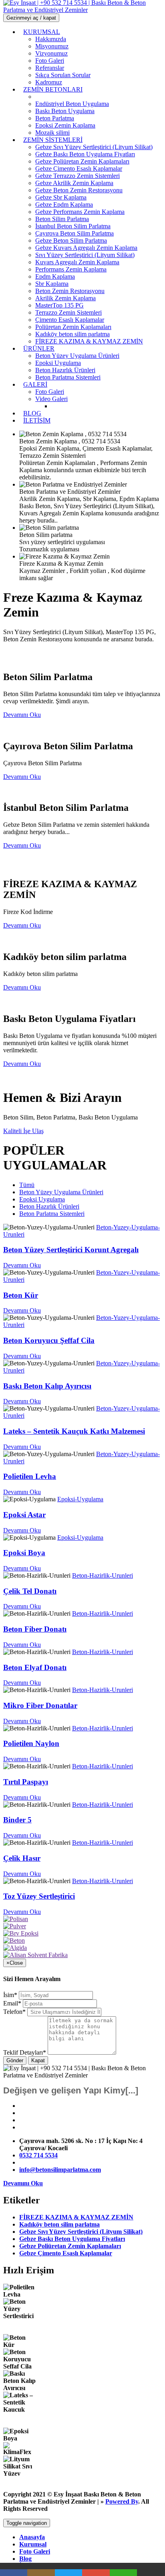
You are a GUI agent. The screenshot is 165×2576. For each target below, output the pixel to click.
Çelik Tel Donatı (30, 1591)
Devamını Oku (22, 1265)
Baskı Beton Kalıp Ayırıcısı (47, 1386)
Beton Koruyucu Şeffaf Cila (49, 1340)
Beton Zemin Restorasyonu (70, 291)
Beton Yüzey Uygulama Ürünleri (77, 356)
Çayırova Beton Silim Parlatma (74, 233)
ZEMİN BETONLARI (53, 89)
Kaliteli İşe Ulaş (23, 1131)
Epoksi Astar (24, 1515)
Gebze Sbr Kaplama (61, 197)
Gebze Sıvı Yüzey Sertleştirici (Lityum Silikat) (94, 147)
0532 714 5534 (38, 2155)
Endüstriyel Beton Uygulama (72, 104)
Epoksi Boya (24, 1553)
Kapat (38, 2060)
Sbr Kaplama (52, 284)
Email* (12, 2003)
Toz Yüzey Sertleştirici (39, 1896)
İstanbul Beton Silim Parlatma (73, 226)
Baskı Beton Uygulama (65, 111)
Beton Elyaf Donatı (35, 1667)
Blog (25, 2559)
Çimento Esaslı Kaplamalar (70, 320)
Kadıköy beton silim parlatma (72, 334)
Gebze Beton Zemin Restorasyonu (79, 190)
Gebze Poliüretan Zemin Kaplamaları (82, 161)
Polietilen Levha (30, 1476)
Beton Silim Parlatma (62, 219)
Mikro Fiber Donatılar (40, 1705)
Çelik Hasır (22, 1858)
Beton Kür (21, 1295)
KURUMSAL (42, 32)
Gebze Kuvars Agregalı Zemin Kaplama (86, 248)
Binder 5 (17, 1820)
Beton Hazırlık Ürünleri (65, 370)
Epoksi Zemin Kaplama (65, 125)
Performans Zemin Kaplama (71, 269)
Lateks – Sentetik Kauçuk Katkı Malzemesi (74, 1431)
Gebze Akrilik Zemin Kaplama (74, 183)
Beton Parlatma (55, 118)
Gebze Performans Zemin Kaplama (80, 212)
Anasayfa (32, 2537)
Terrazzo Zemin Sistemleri (68, 312)
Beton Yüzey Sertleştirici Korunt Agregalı (71, 1250)
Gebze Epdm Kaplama (64, 205)
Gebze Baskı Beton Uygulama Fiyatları (85, 154)
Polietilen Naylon (31, 1743)
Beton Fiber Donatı (35, 1629)
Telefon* (14, 2012)
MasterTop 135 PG (59, 305)
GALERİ (35, 384)
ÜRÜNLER (39, 348)
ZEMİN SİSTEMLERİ (53, 140)
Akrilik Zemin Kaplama (65, 298)
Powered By (122, 2501)
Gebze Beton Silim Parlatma (71, 240)
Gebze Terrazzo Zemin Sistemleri (77, 176)
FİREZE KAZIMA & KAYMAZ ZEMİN (89, 341)
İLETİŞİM (37, 420)
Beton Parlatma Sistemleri (68, 377)
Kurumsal (33, 2544)
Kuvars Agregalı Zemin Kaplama (77, 262)
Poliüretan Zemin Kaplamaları (73, 327)
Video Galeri (51, 399)
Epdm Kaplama (55, 276)
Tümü (27, 1185)
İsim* (10, 1995)
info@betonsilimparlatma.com (60, 2170)
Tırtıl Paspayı (26, 1782)
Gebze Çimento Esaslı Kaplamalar (79, 169)
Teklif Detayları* (25, 2052)
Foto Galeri (35, 2551)
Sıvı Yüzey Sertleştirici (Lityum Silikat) (85, 255)
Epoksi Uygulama (58, 363)
